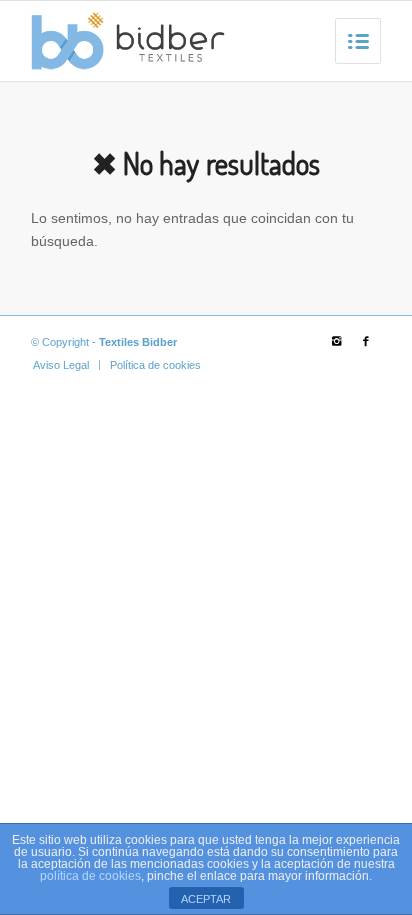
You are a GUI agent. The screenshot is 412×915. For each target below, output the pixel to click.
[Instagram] (336, 341)
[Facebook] (366, 341)
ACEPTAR (206, 899)
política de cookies (90, 876)
